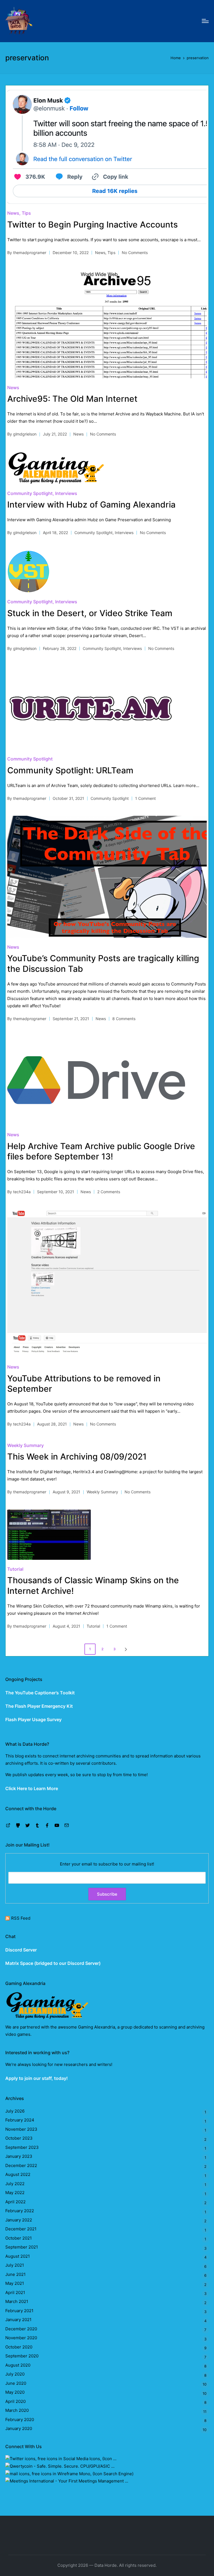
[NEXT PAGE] (125, 1649)
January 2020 (19, 2428)
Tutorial (15, 1569)
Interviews (66, 493)
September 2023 (22, 2147)
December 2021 (21, 2229)
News (13, 213)
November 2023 (21, 2129)
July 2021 (15, 2265)
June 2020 (16, 2383)
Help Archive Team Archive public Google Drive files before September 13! (101, 1151)
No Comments (135, 253)
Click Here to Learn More (32, 1788)
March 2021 (17, 2301)
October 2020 (19, 2347)
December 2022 (21, 2165)
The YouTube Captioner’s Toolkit (40, 1693)
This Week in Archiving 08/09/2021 (77, 1456)
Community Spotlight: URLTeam (70, 770)
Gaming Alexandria (97, 2027)
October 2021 (19, 2238)
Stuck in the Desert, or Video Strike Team (90, 613)
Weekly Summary (25, 1445)
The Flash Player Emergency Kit (39, 1706)
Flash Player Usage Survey (33, 1719)
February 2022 (20, 2211)
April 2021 (15, 2292)
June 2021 (15, 2274)
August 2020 (18, 2365)
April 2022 (15, 2202)
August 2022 (18, 2174)
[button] (127, 1649)
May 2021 (15, 2283)
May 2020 (15, 2392)
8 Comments (124, 1019)
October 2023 (19, 2138)
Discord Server (21, 1950)
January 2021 (18, 2320)
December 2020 (21, 2329)
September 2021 (22, 2247)
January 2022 (19, 2220)
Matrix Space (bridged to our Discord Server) (53, 1963)
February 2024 (20, 2120)
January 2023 (19, 2156)
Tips (26, 213)
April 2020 (15, 2401)
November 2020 (21, 2338)
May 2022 (15, 2193)
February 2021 (19, 2311)
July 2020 (15, 2374)
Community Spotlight (30, 493)
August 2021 (18, 2256)
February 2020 (20, 2420)
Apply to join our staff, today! (37, 2078)
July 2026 (15, 2111)
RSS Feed (21, 1918)
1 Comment (145, 798)
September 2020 (22, 2356)
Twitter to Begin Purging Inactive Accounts (93, 224)
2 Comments (109, 1192)
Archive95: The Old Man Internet (72, 399)
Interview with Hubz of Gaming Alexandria (91, 504)
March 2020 (17, 2410)
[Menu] (205, 21)
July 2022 (15, 2184)
